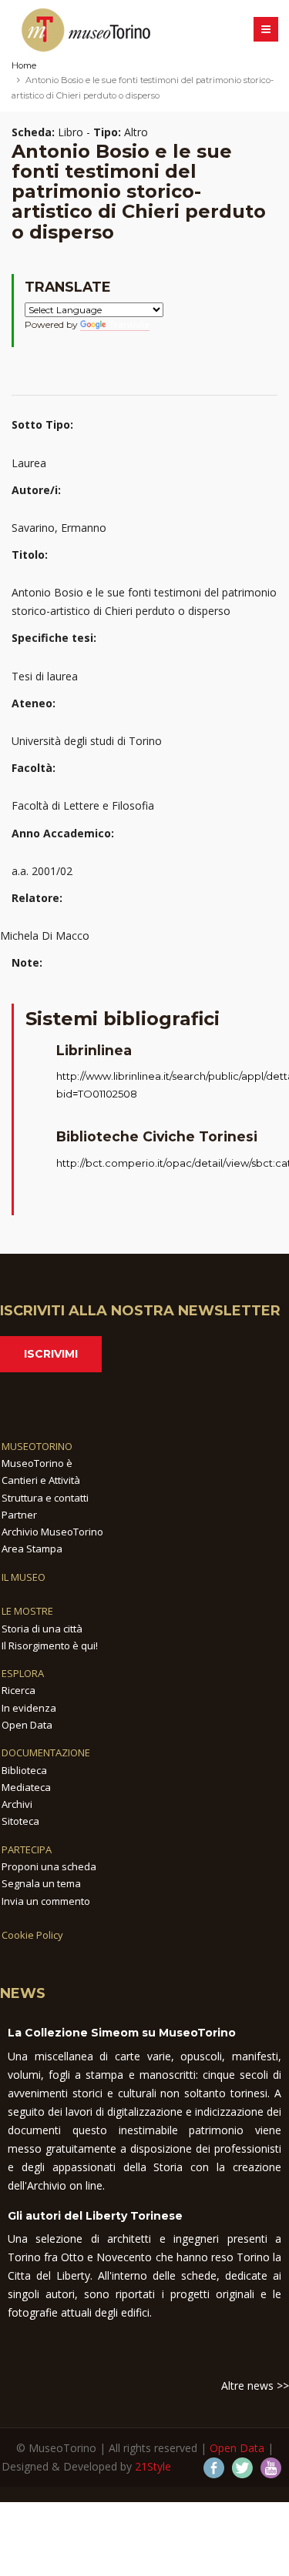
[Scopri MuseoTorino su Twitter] (242, 2468)
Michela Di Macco (45, 936)
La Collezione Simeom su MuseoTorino (122, 2033)
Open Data (27, 1725)
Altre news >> (255, 2386)
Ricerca (18, 1690)
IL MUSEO (24, 1577)
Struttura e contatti (45, 1498)
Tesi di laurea (45, 676)
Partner (19, 1515)
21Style (153, 2466)
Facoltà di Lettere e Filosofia (83, 805)
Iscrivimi (51, 1354)
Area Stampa (32, 1549)
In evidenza (29, 1708)
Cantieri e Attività (41, 1480)
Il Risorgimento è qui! (50, 1645)
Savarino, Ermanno (59, 528)
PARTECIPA (27, 1849)
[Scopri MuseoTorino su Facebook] (214, 2468)
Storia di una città (42, 1629)
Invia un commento (46, 1901)
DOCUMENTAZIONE (46, 1752)
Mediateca (26, 1787)
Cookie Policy (32, 1935)
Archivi (17, 1804)
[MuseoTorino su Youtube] (271, 2468)
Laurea (29, 463)
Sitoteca (20, 1821)
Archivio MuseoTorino (52, 1532)
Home (24, 65)
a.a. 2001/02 (42, 871)
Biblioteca (24, 1770)
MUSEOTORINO (37, 1446)
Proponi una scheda (49, 1866)
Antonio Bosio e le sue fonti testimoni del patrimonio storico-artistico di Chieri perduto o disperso (144, 601)
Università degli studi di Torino (87, 741)
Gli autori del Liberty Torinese (95, 2216)
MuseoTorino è (37, 1463)
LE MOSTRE (27, 1611)
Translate (129, 324)
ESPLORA (23, 1673)
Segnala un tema (41, 1883)
